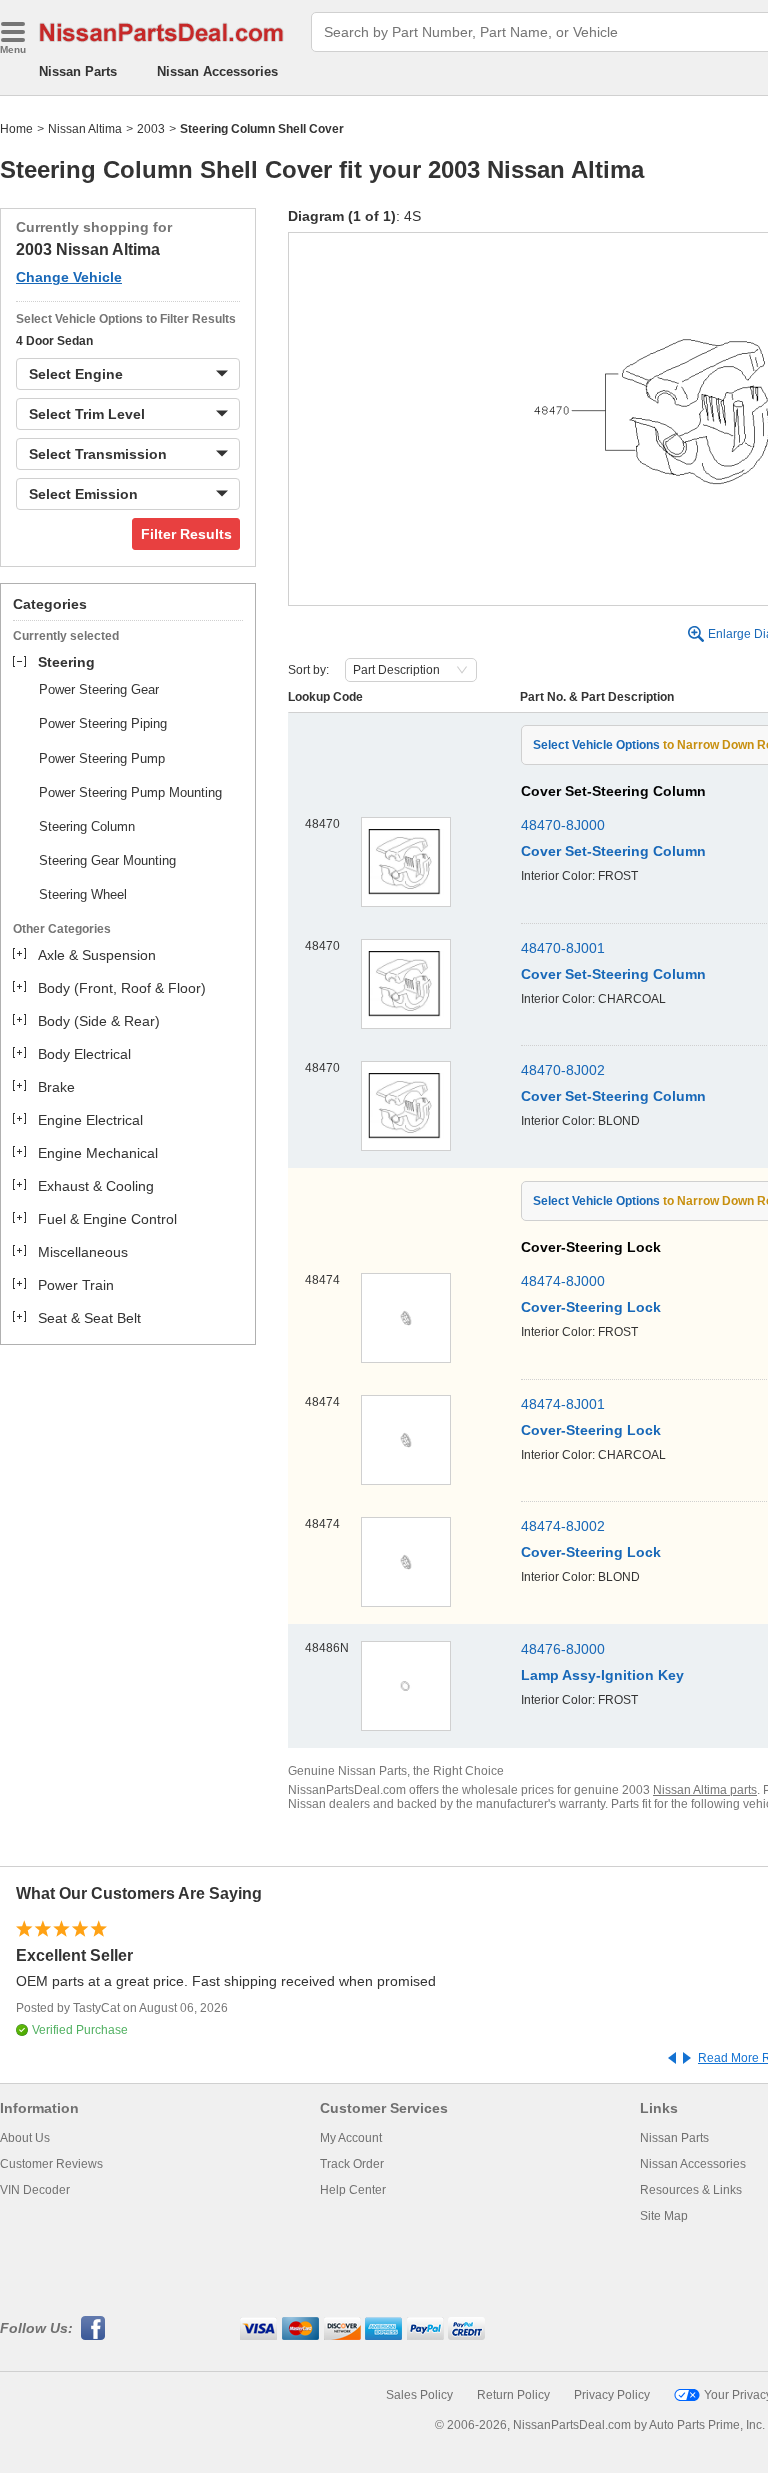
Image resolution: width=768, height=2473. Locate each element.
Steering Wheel (83, 894)
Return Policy (513, 2395)
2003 (151, 129)
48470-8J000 (563, 825)
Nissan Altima (85, 129)
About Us (25, 2138)
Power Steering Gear (99, 689)
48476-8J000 (563, 1649)
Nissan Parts (78, 71)
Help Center (353, 2190)
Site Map (664, 2216)
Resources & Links (691, 2190)
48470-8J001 (563, 948)
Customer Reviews (51, 2164)
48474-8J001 (563, 1404)
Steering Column (87, 826)
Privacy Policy (612, 2395)
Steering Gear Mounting (107, 860)
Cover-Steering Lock (591, 1307)
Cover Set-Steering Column (613, 851)
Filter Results (186, 534)
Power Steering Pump (102, 758)
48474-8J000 (563, 1281)
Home (16, 129)
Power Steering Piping (103, 723)
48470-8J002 (563, 1070)
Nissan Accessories (217, 71)
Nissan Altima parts (705, 1790)
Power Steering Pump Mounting (130, 792)
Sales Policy (419, 2395)
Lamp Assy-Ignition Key (602, 1675)
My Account (351, 2138)
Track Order (352, 2164)
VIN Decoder (35, 2190)
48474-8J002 (563, 1526)
